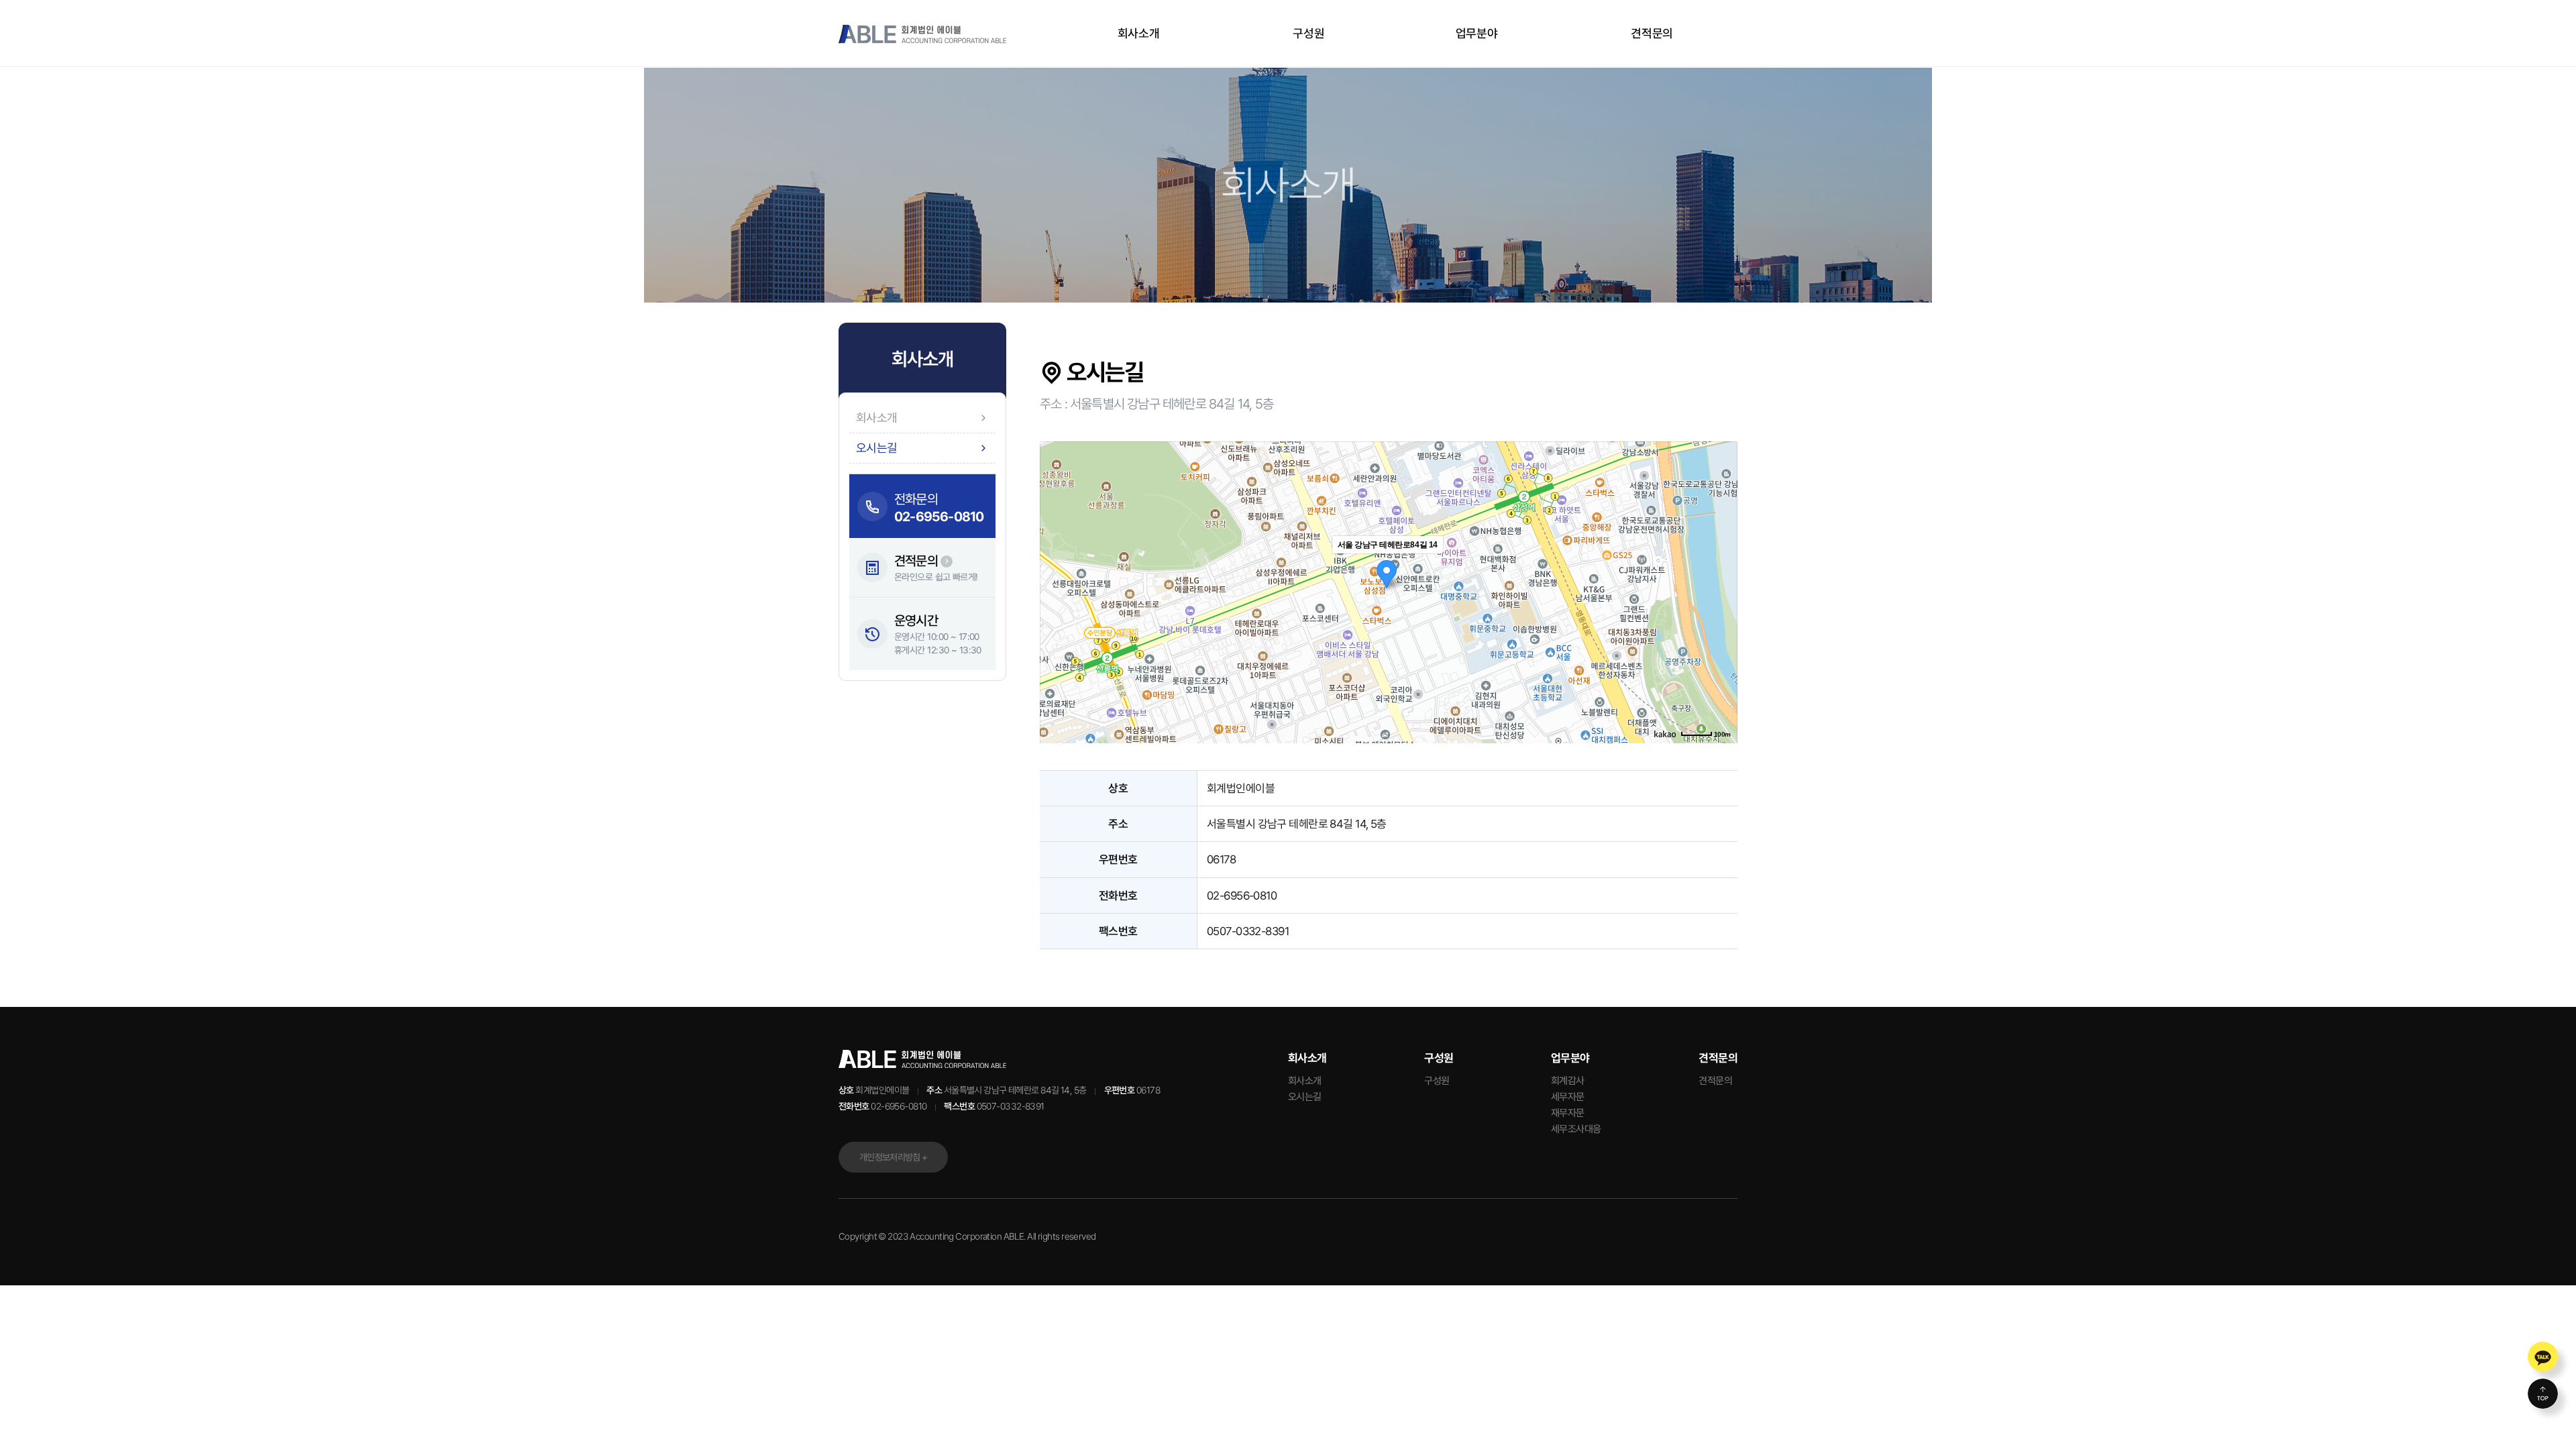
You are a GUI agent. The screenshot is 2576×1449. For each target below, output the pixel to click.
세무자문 (1568, 1097)
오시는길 (1305, 1097)
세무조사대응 (1576, 1129)
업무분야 (1478, 33)
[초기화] (1721, 616)
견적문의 (1652, 33)
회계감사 (1568, 1081)
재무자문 (1568, 1113)
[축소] (1721, 590)
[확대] (1721, 568)
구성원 (1308, 33)
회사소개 (1140, 33)
